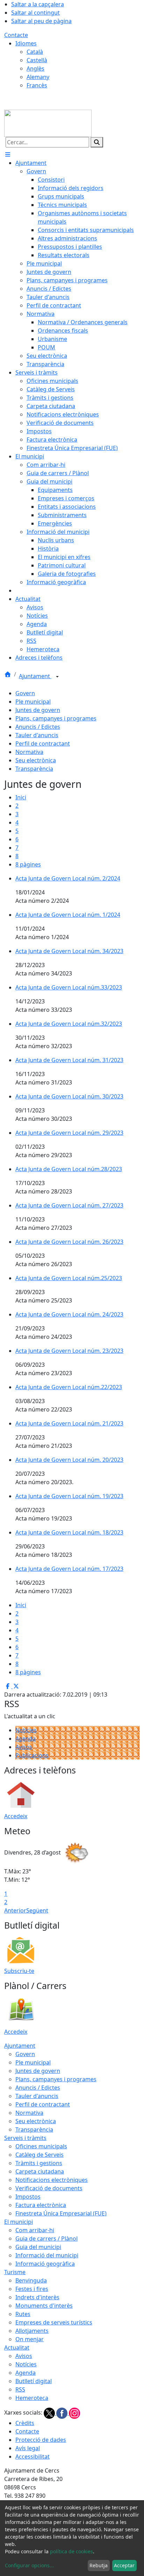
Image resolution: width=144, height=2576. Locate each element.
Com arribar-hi (35, 2230)
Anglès (35, 68)
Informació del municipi (47, 2255)
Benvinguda (31, 2280)
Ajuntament (35, 676)
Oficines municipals (41, 2146)
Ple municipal (33, 702)
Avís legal (28, 2448)
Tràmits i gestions (39, 2163)
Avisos (24, 1747)
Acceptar (124, 2565)
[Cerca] (97, 142)
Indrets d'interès (37, 2297)
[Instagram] (74, 2413)
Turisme (15, 2272)
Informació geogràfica (45, 2264)
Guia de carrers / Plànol (46, 2238)
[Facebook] (63, 2413)
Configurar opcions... (29, 2565)
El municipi (19, 2222)
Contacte (16, 35)
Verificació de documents (49, 2188)
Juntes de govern (38, 710)
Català (35, 52)
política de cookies (71, 2551)
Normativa (29, 752)
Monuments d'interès (44, 2306)
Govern (25, 693)
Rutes (23, 2314)
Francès (37, 85)
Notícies (26, 1730)
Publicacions (32, 1755)
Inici (21, 797)
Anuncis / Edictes (38, 727)
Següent (37, 1910)
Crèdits (25, 2423)
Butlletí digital (34, 2381)
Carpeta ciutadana (40, 2171)
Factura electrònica (41, 2205)
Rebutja (99, 2565)
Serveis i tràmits (25, 2138)
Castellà (37, 60)
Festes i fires (32, 2289)
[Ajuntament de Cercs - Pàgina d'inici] (48, 123)
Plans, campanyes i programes (56, 718)
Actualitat (17, 2348)
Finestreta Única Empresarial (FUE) (61, 2213)
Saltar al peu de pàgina (41, 21)
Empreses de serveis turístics (54, 2322)
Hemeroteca (32, 2398)
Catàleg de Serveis (39, 2155)
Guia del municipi (38, 2247)
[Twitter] (50, 2413)
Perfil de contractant (43, 743)
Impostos (28, 2197)
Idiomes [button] (26, 43)
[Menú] (8, 154)
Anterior (15, 1910)
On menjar (30, 2339)
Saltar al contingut (35, 13)
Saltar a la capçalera (38, 4)
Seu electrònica (36, 760)
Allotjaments (32, 2331)
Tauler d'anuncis (37, 735)
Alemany (38, 77)
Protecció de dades (41, 2440)
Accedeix (16, 1816)
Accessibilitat (33, 2457)
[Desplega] (57, 677)
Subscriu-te (19, 1971)
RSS (20, 2389)
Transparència (34, 769)
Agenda (26, 1739)
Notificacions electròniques (52, 2180)
